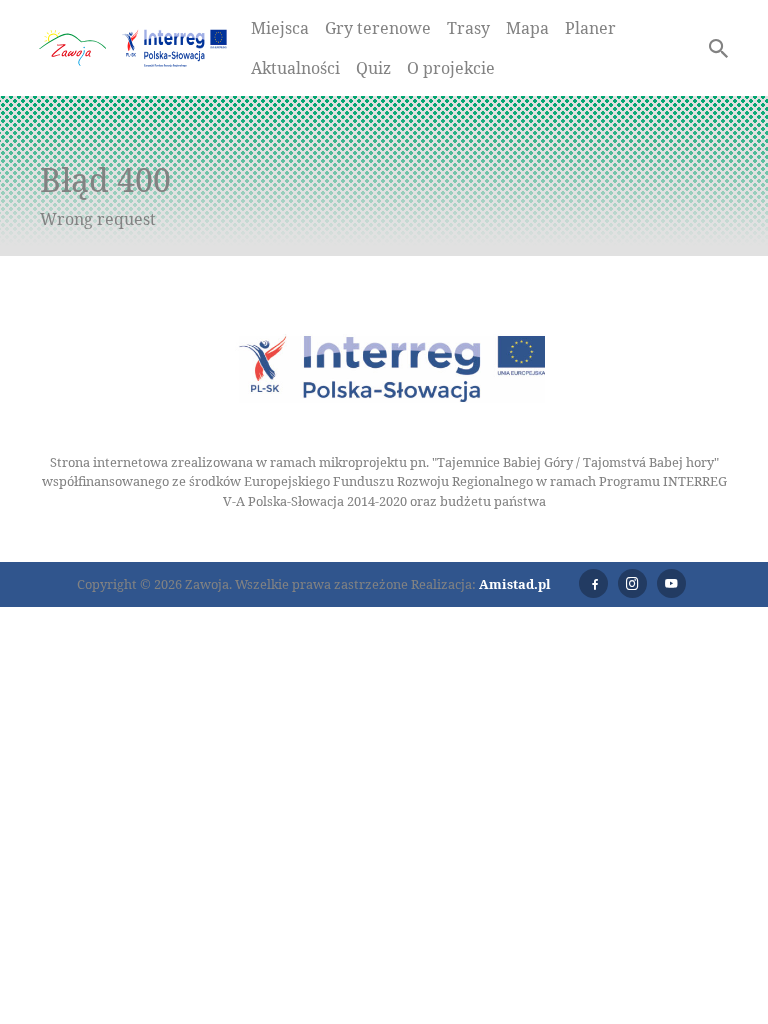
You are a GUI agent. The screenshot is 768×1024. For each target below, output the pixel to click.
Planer (590, 28)
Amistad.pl (515, 584)
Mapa (527, 28)
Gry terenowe (378, 28)
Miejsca (280, 28)
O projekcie (451, 68)
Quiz (373, 68)
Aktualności (295, 68)
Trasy (468, 28)
